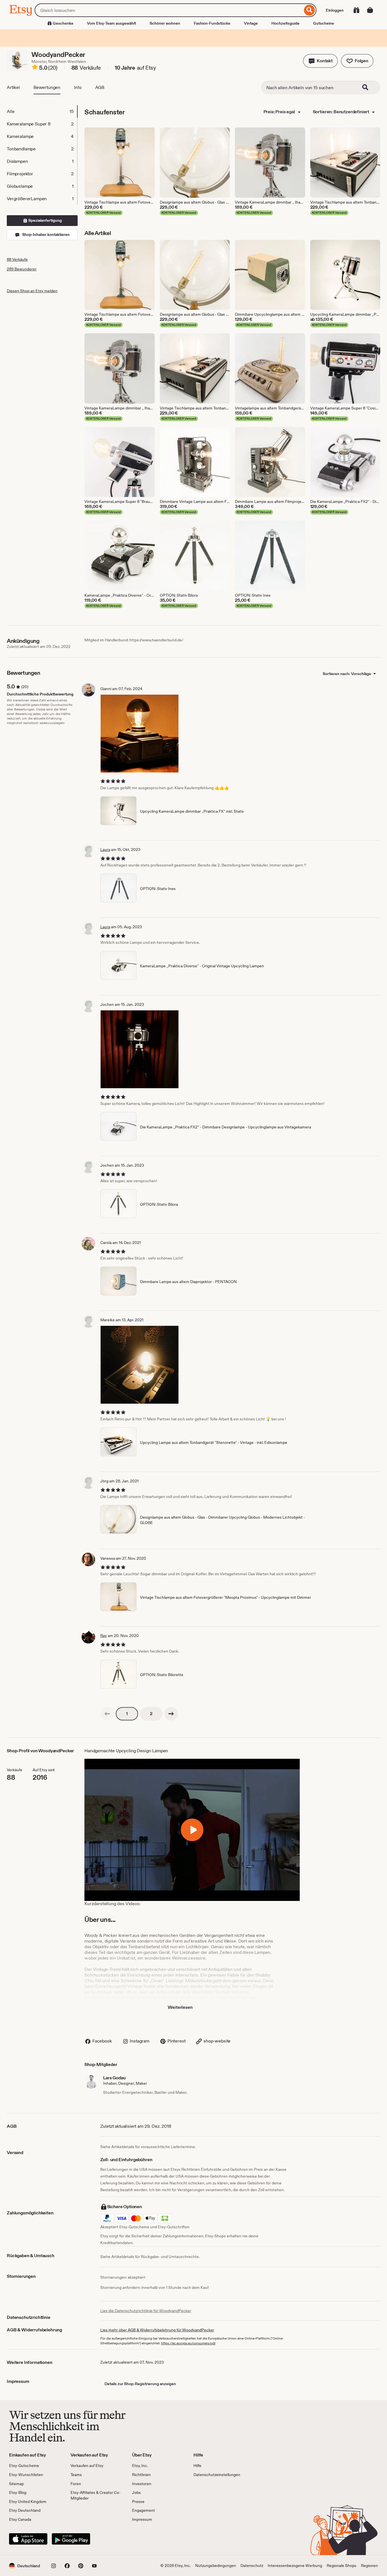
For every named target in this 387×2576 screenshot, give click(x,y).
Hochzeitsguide (285, 23)
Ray (104, 1636)
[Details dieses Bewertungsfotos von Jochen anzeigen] (140, 1049)
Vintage (251, 23)
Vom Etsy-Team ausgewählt (111, 23)
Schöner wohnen (165, 23)
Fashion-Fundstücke (212, 23)
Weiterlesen (180, 2007)
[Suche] (310, 10)
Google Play (71, 2539)
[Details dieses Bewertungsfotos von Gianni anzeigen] (140, 734)
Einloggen (335, 10)
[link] (107, 1714)
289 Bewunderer (22, 269)
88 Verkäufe (17, 259)
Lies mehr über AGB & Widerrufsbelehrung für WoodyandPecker (157, 2330)
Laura (105, 850)
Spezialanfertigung (45, 220)
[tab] (42, 112)
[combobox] (169, 10)
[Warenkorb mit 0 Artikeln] (370, 10)
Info (78, 87)
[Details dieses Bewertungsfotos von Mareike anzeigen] (140, 1365)
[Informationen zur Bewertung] (35, 68)
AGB (100, 87)
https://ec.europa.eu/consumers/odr (188, 2343)
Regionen (369, 2566)
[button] (320, 61)
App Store (28, 2539)
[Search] (369, 87)
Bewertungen (47, 87)
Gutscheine (324, 23)
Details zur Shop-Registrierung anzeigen (140, 2384)
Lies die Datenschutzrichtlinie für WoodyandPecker (146, 2311)
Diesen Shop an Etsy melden (32, 291)
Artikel (13, 87)
